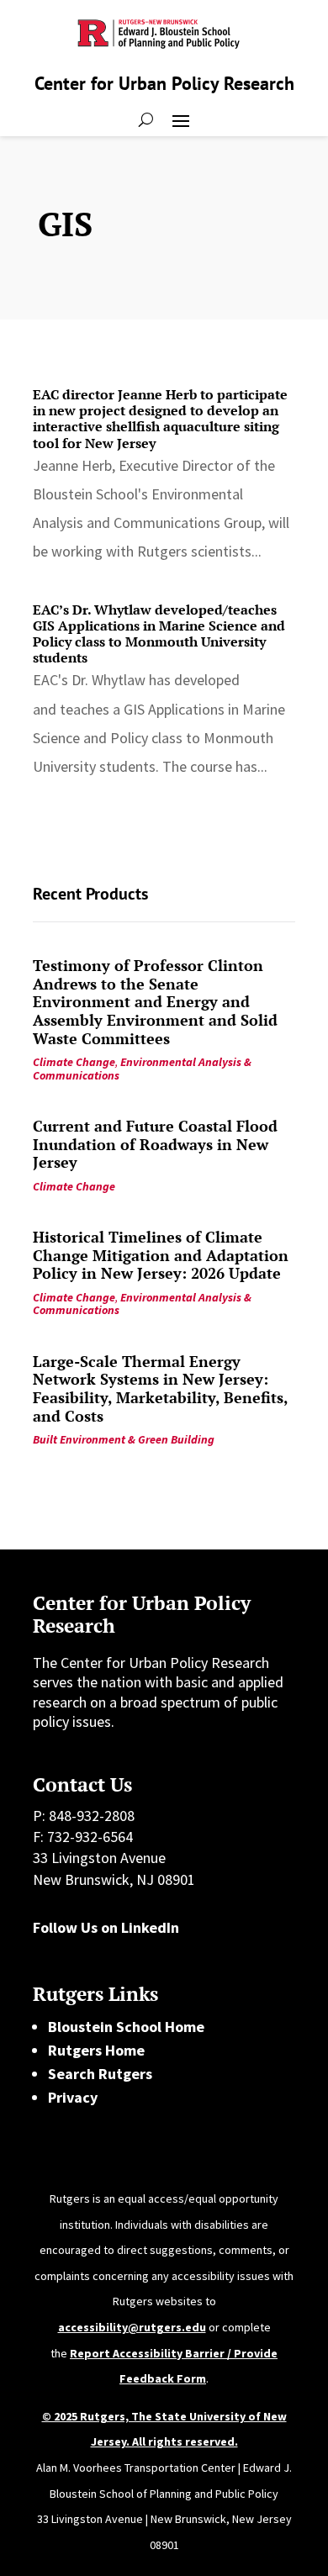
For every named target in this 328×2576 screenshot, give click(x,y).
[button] (181, 119)
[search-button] (146, 119)
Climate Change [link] (74, 1062)
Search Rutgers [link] (100, 2074)
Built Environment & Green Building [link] (124, 1439)
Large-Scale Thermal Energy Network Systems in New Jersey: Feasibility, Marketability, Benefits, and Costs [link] (160, 1388)
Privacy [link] (73, 2097)
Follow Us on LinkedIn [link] (106, 1927)
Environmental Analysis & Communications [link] (142, 1068)
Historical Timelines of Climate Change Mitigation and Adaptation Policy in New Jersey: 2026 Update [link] (161, 1255)
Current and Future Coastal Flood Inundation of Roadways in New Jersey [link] (155, 1144)
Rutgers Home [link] (96, 2050)
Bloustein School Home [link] (126, 2027)
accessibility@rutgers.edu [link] (132, 2327)
